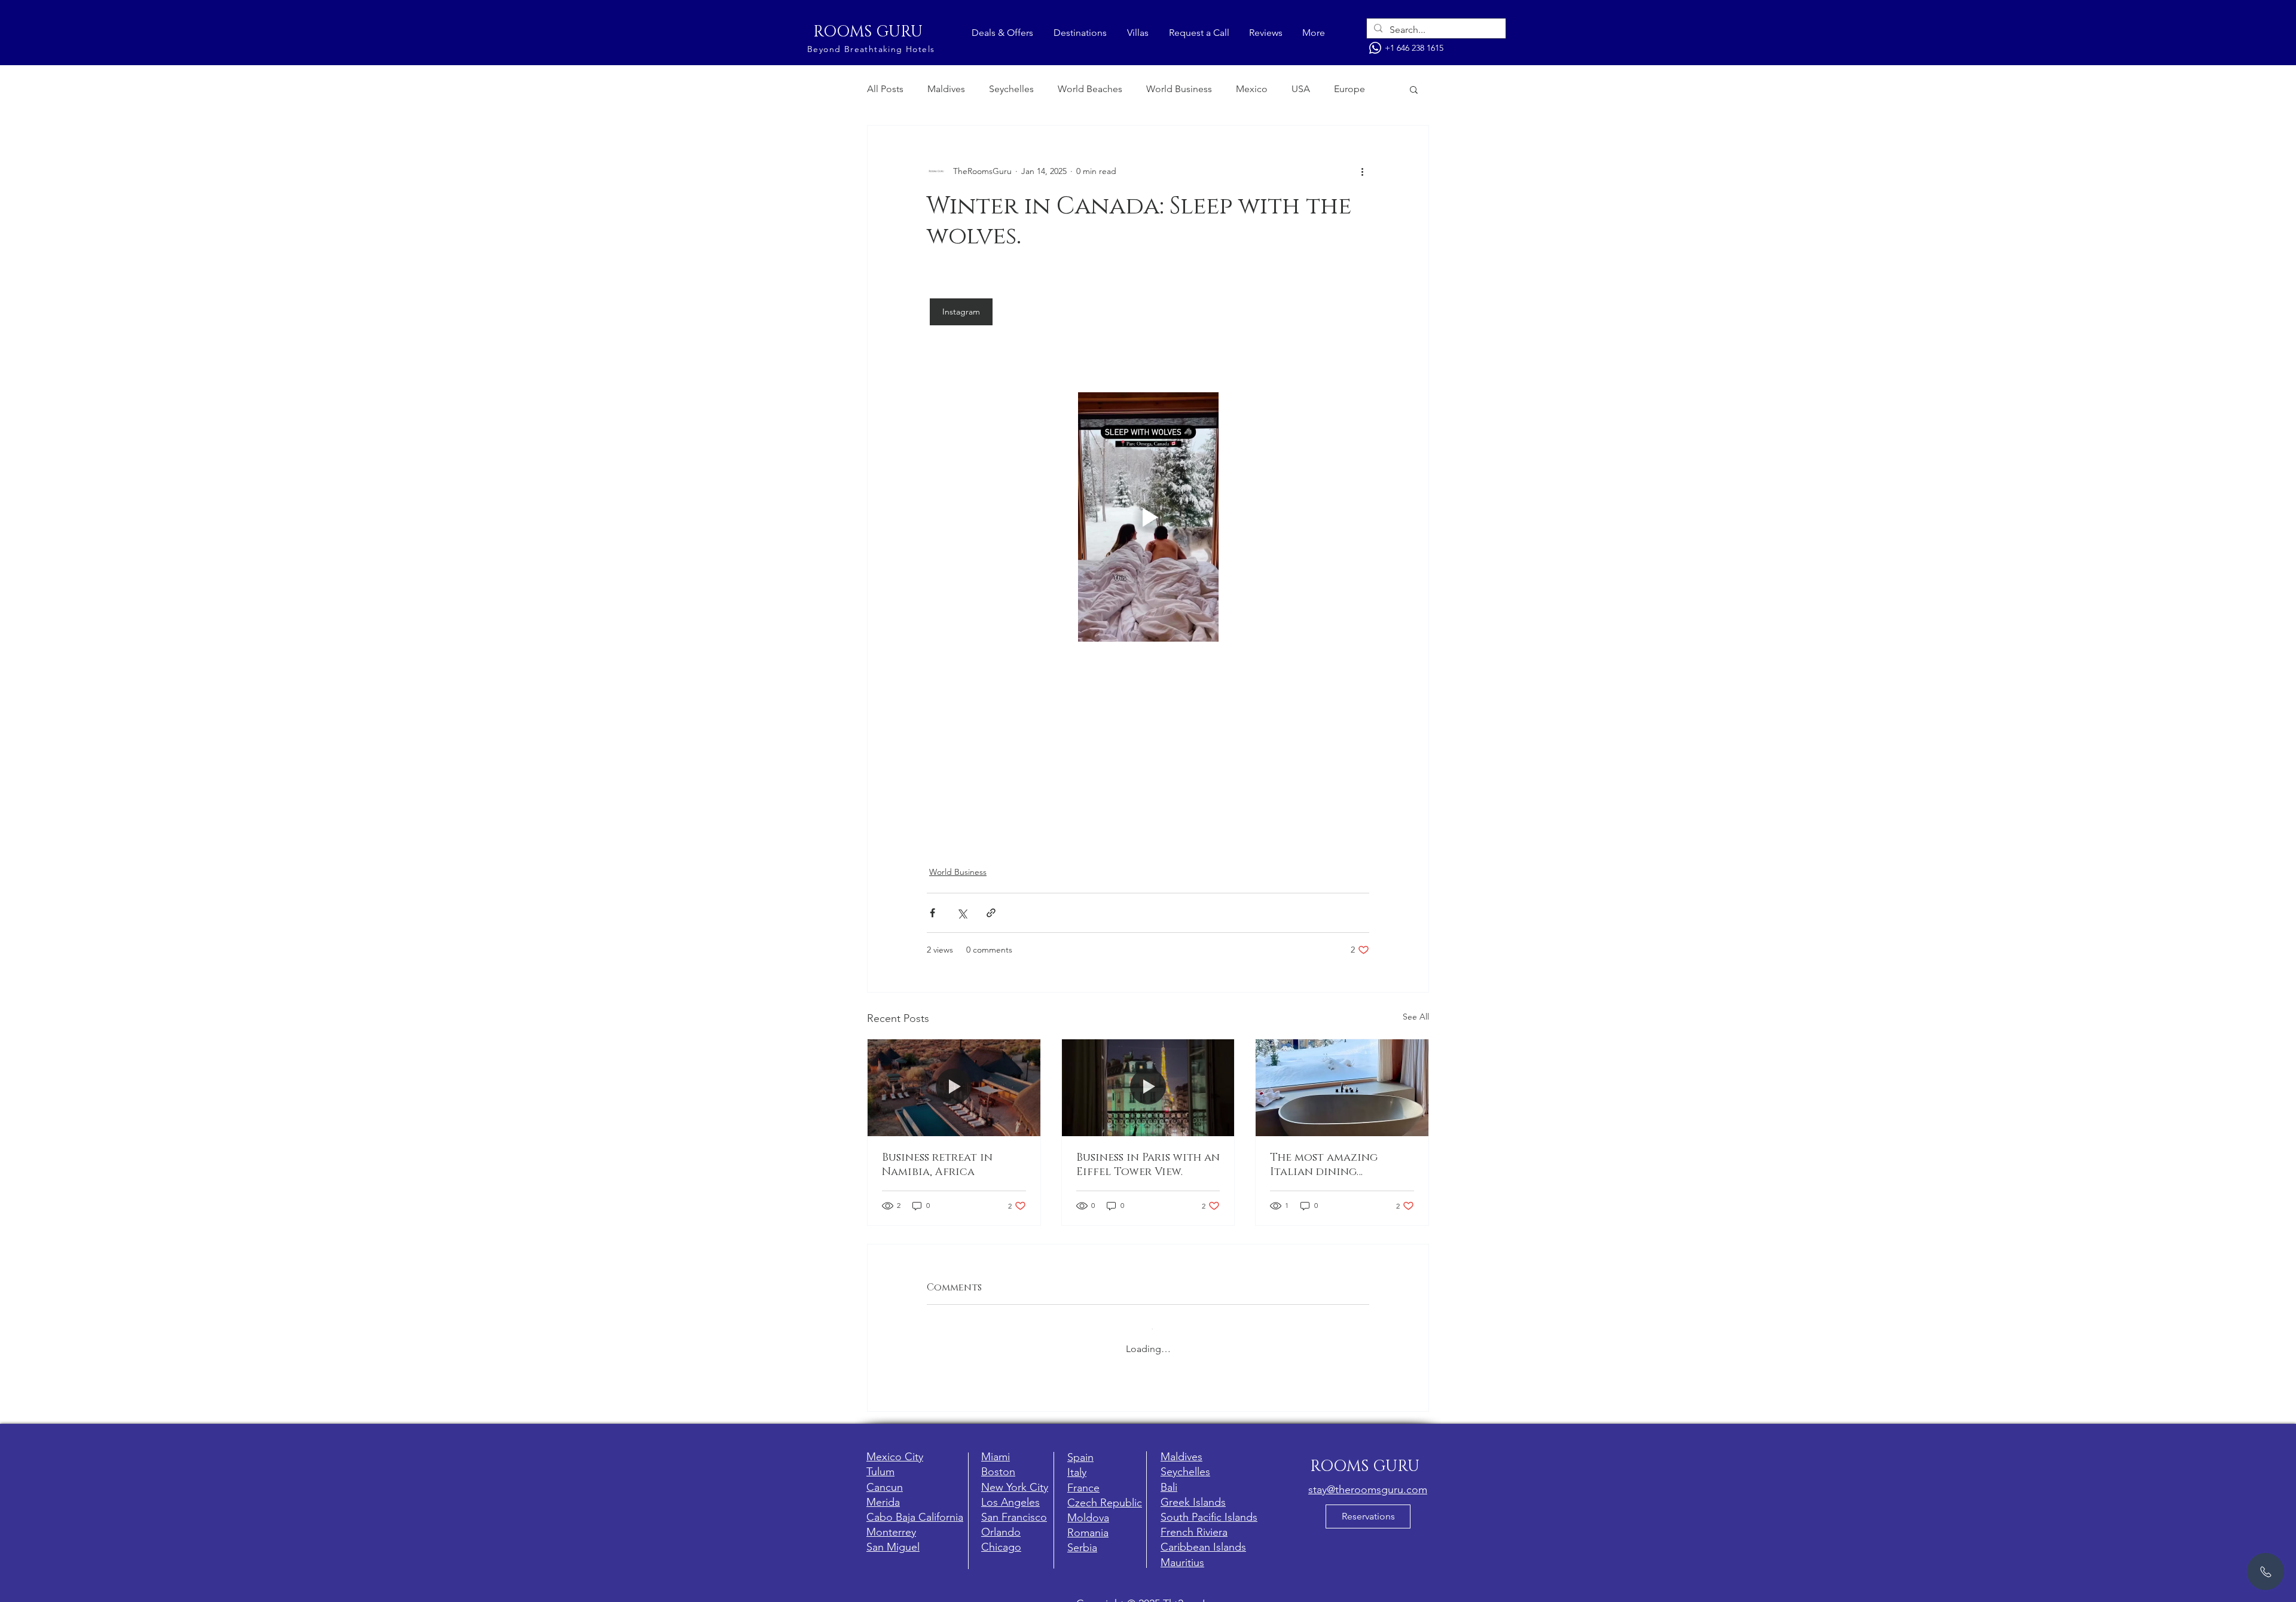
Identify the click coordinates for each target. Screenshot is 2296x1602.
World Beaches (1090, 89)
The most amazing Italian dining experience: (1324, 1165)
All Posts (885, 89)
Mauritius (1182, 1553)
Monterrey (891, 1522)
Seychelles (1011, 89)
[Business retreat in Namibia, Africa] (954, 1088)
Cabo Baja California (915, 1508)
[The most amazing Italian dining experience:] (1342, 1088)
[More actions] (1362, 171)
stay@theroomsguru (1356, 1480)
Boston (998, 1462)
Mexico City (895, 1447)
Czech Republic (1105, 1493)
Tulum (880, 1462)
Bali (1169, 1478)
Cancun (885, 1478)
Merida (883, 1493)
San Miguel (893, 1537)
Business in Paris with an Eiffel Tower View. (1148, 1165)
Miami (996, 1447)
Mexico (1252, 89)
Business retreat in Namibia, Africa (937, 1165)
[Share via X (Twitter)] (962, 913)
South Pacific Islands (1209, 1508)
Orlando (1001, 1522)
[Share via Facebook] (932, 913)
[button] (1414, 89)
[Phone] (1375, 48)
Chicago (1001, 1537)
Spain (1080, 1448)
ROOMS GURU (868, 32)
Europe (1349, 89)
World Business (1179, 89)
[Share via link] (991, 913)
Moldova (1088, 1508)
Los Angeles (1010, 1493)
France (1083, 1478)
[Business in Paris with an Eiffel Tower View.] (1148, 1088)
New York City (1015, 1478)
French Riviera (1194, 1522)
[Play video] (1148, 517)
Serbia (1082, 1538)
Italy (1077, 1463)
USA (1301, 89)
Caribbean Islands (1203, 1537)
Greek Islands (1193, 1493)
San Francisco (1014, 1508)
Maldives (946, 89)
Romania (1088, 1523)
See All (1416, 1017)
